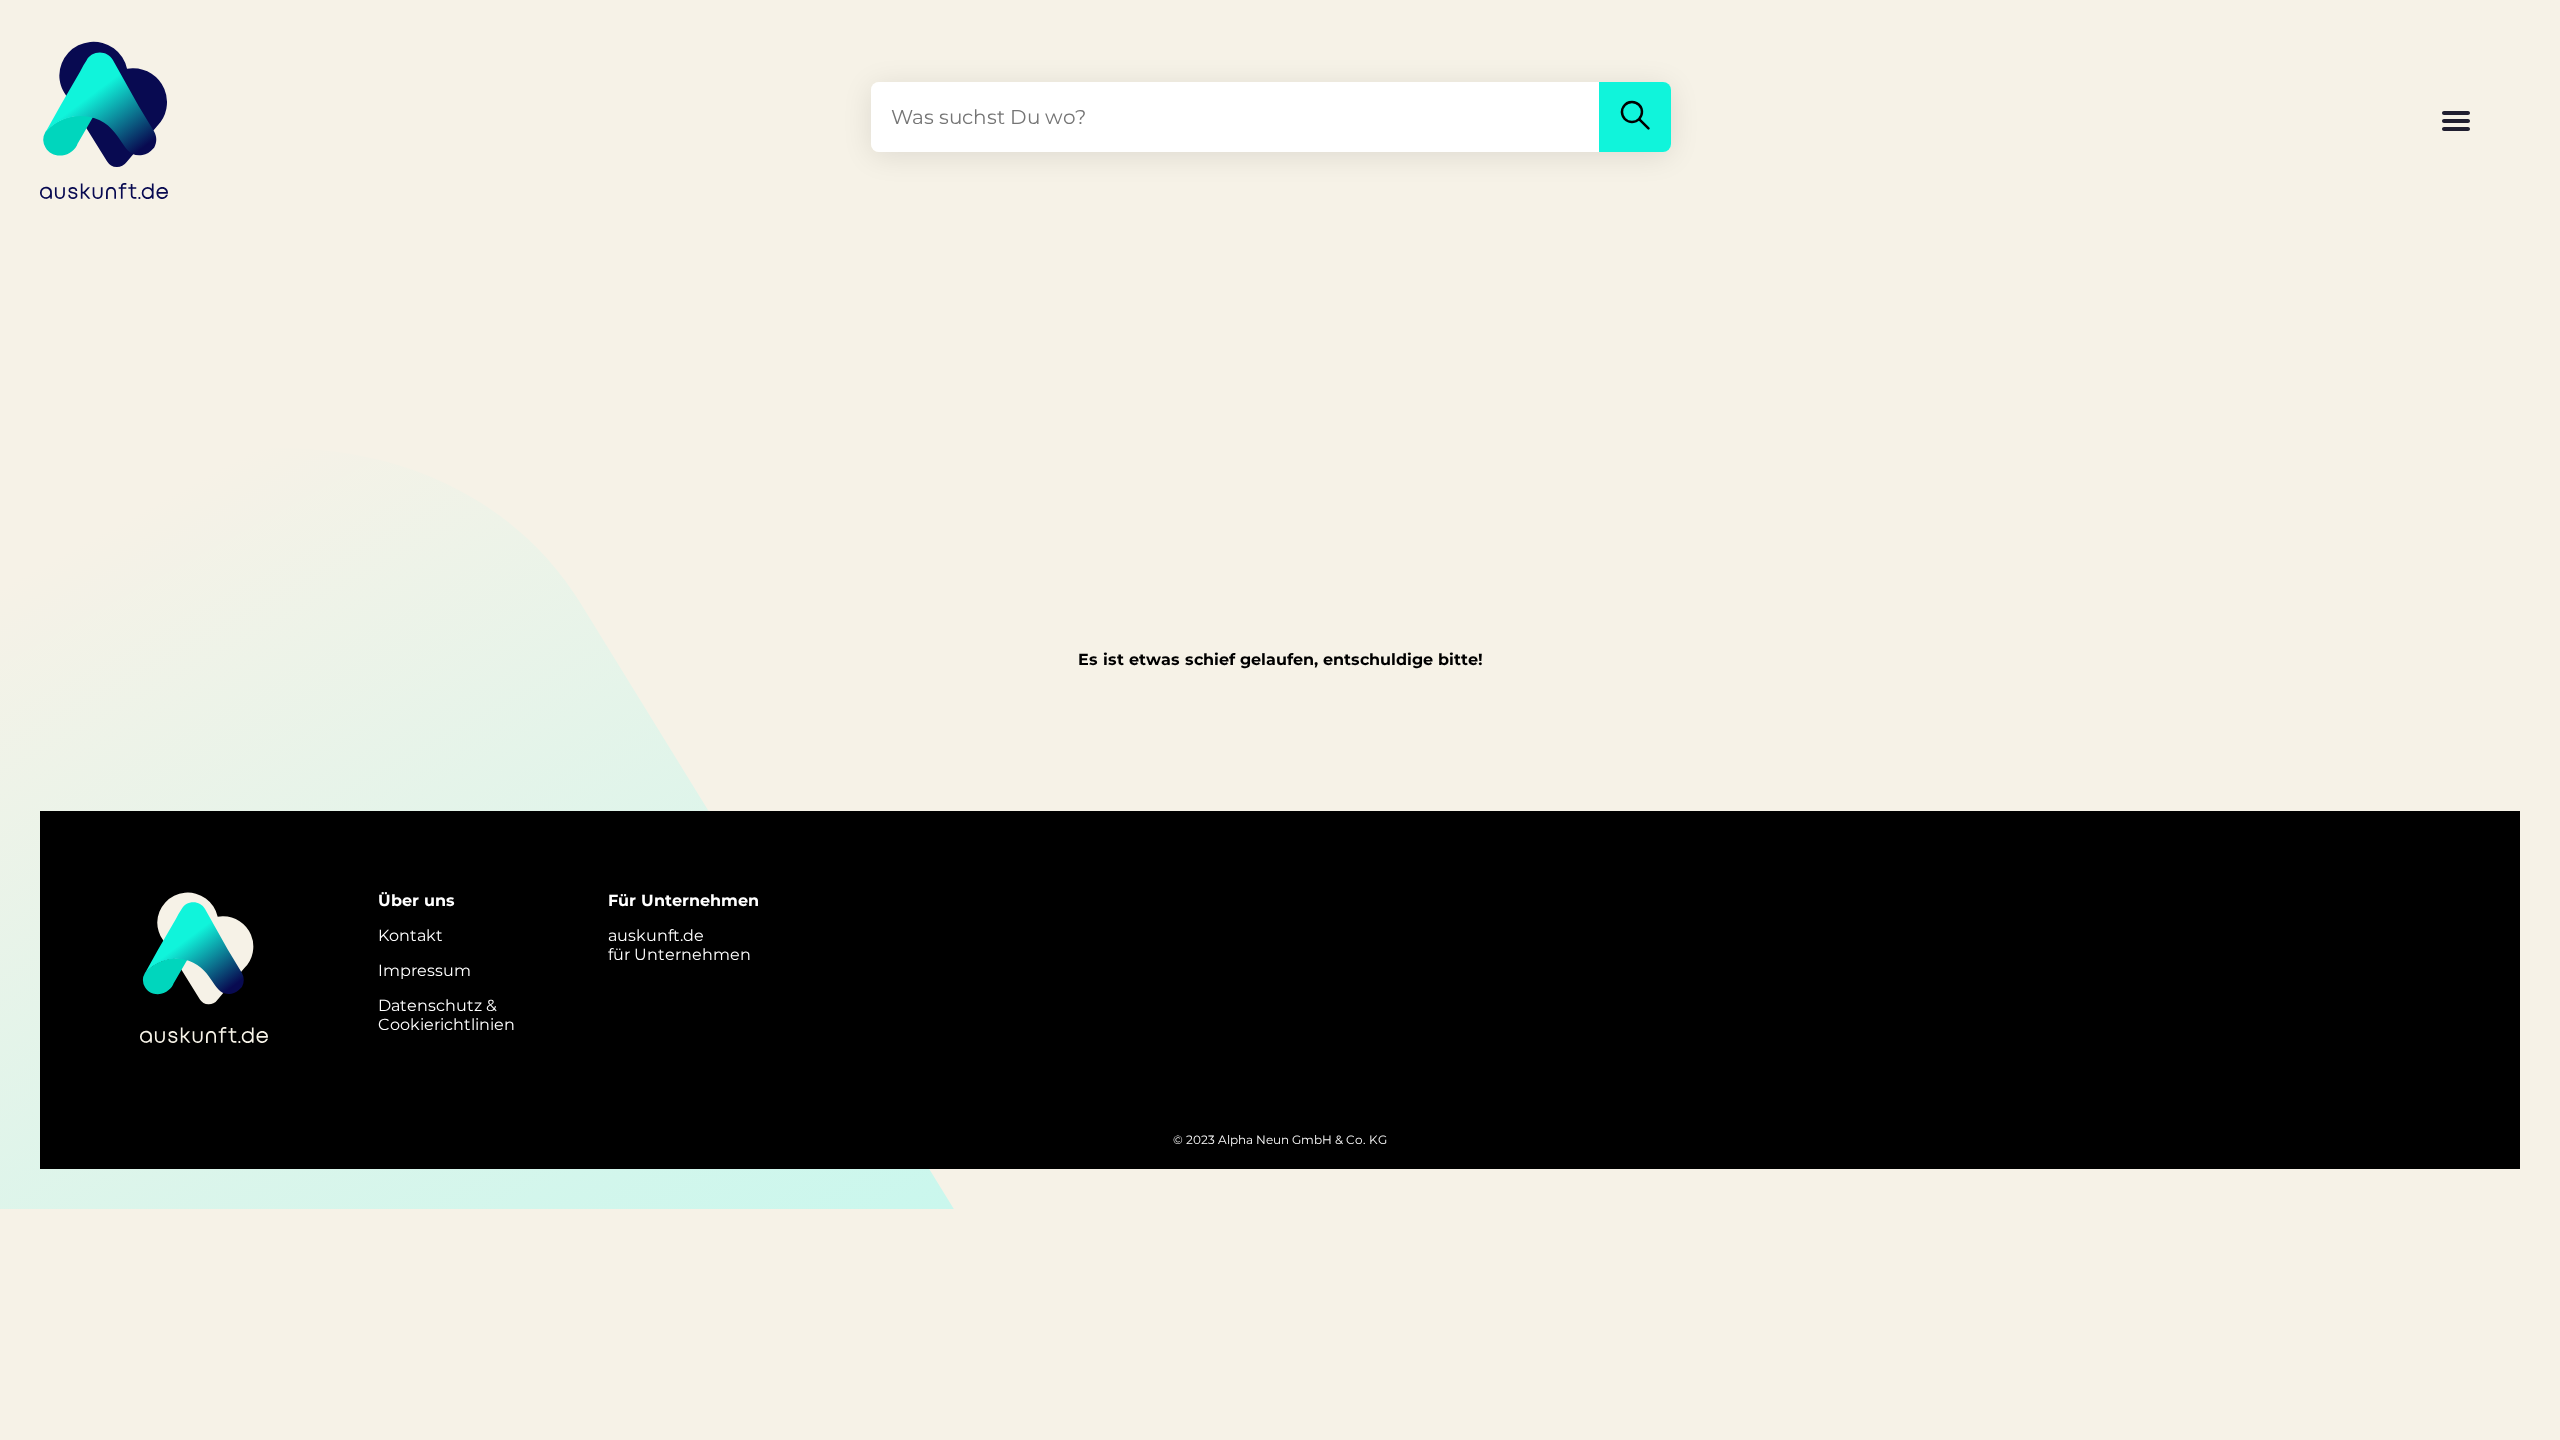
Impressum (424, 970)
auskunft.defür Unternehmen (679, 945)
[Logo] (105, 117)
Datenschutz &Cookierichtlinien (446, 1015)
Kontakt (410, 935)
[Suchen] (1635, 117)
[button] (2456, 123)
